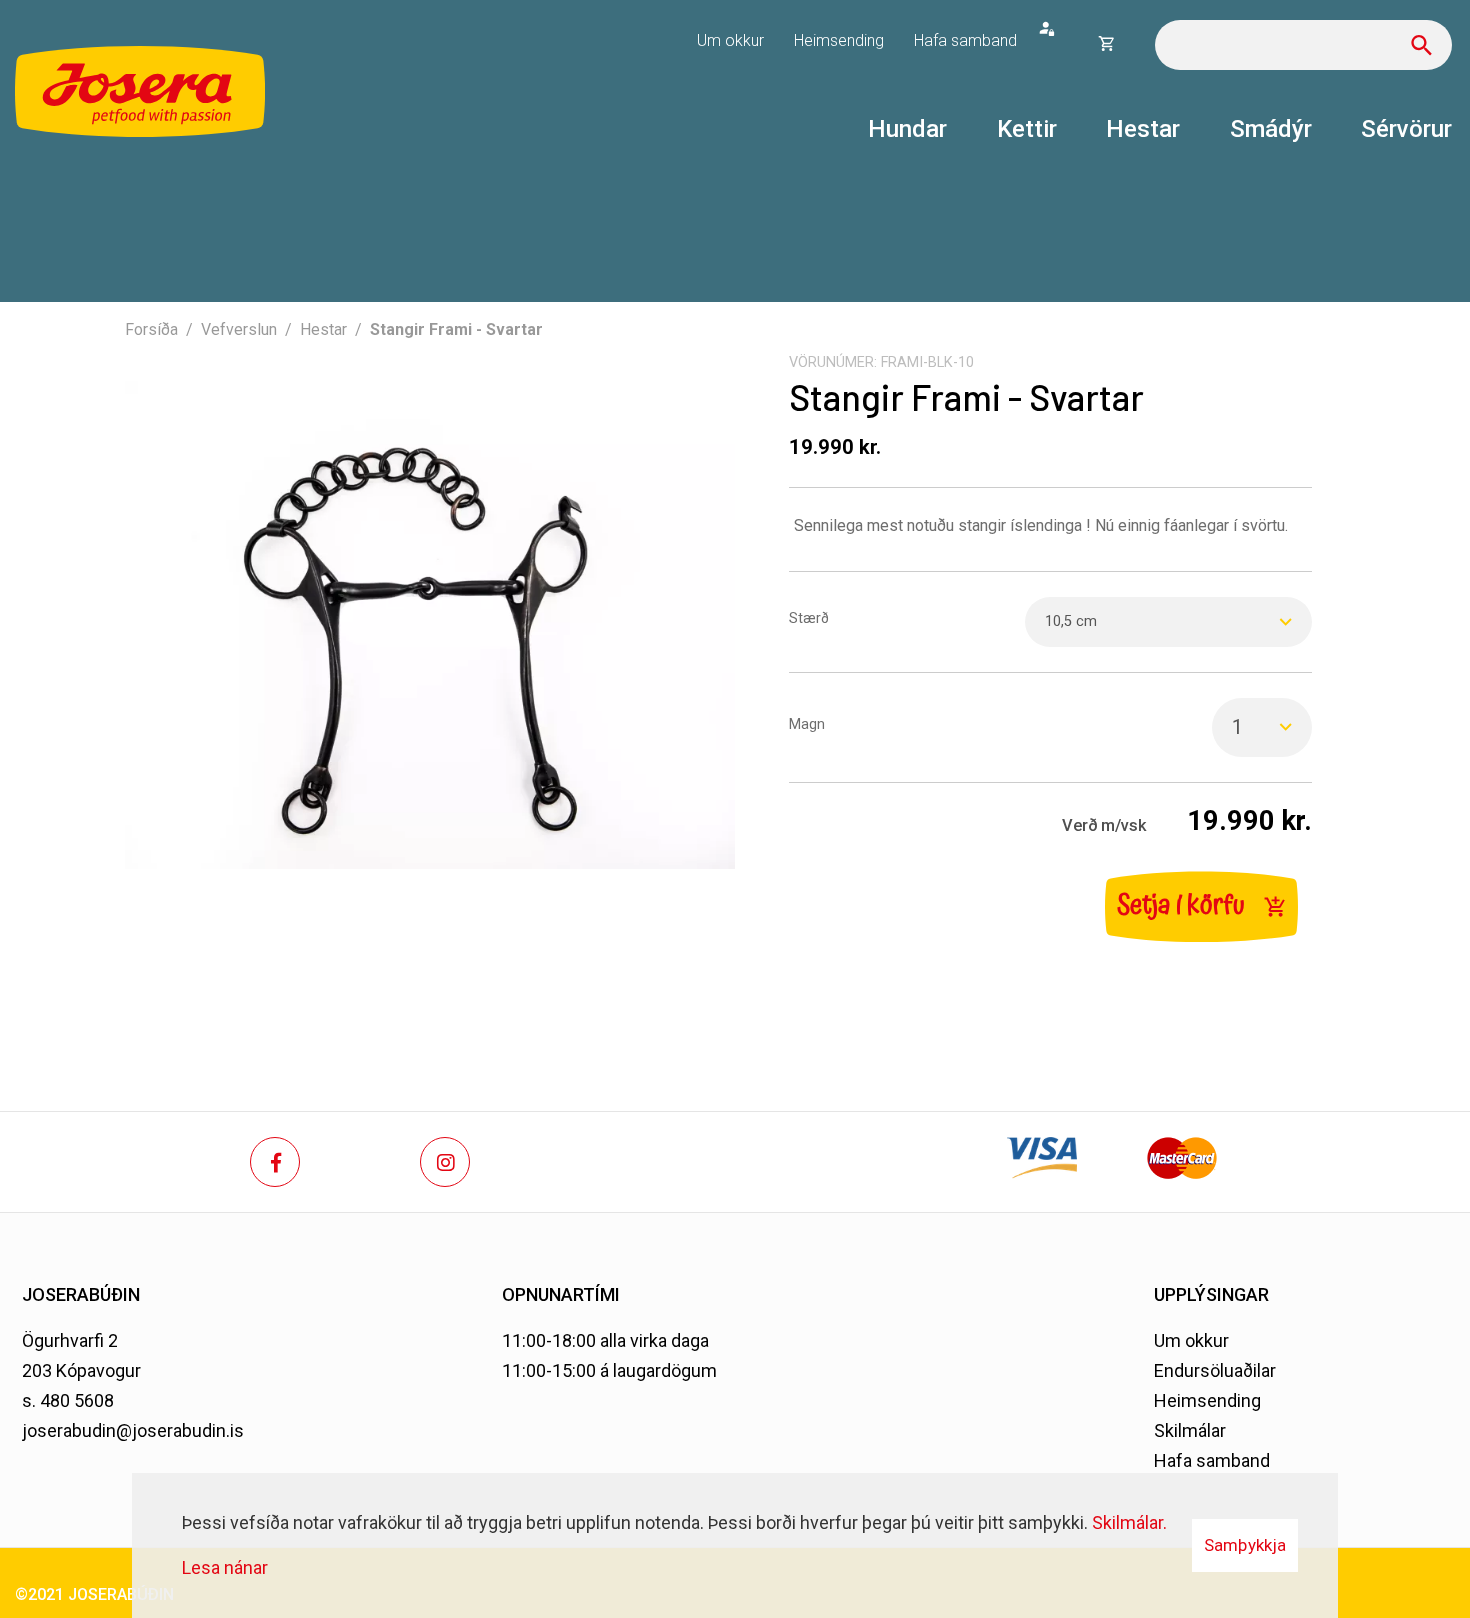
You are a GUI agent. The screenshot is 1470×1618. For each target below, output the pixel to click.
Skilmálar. (1129, 1522)
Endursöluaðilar (1215, 1370)
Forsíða (151, 329)
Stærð (809, 618)
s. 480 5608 (68, 1400)
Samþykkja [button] (1245, 1545)
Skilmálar (1190, 1430)
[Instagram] (445, 1162)
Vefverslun (239, 329)
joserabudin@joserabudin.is (133, 1430)
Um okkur (1191, 1340)
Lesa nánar (225, 1567)
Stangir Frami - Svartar (456, 329)
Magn (807, 724)
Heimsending (1207, 1400)
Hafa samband (1212, 1460)
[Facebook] (275, 1162)
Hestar (323, 329)
